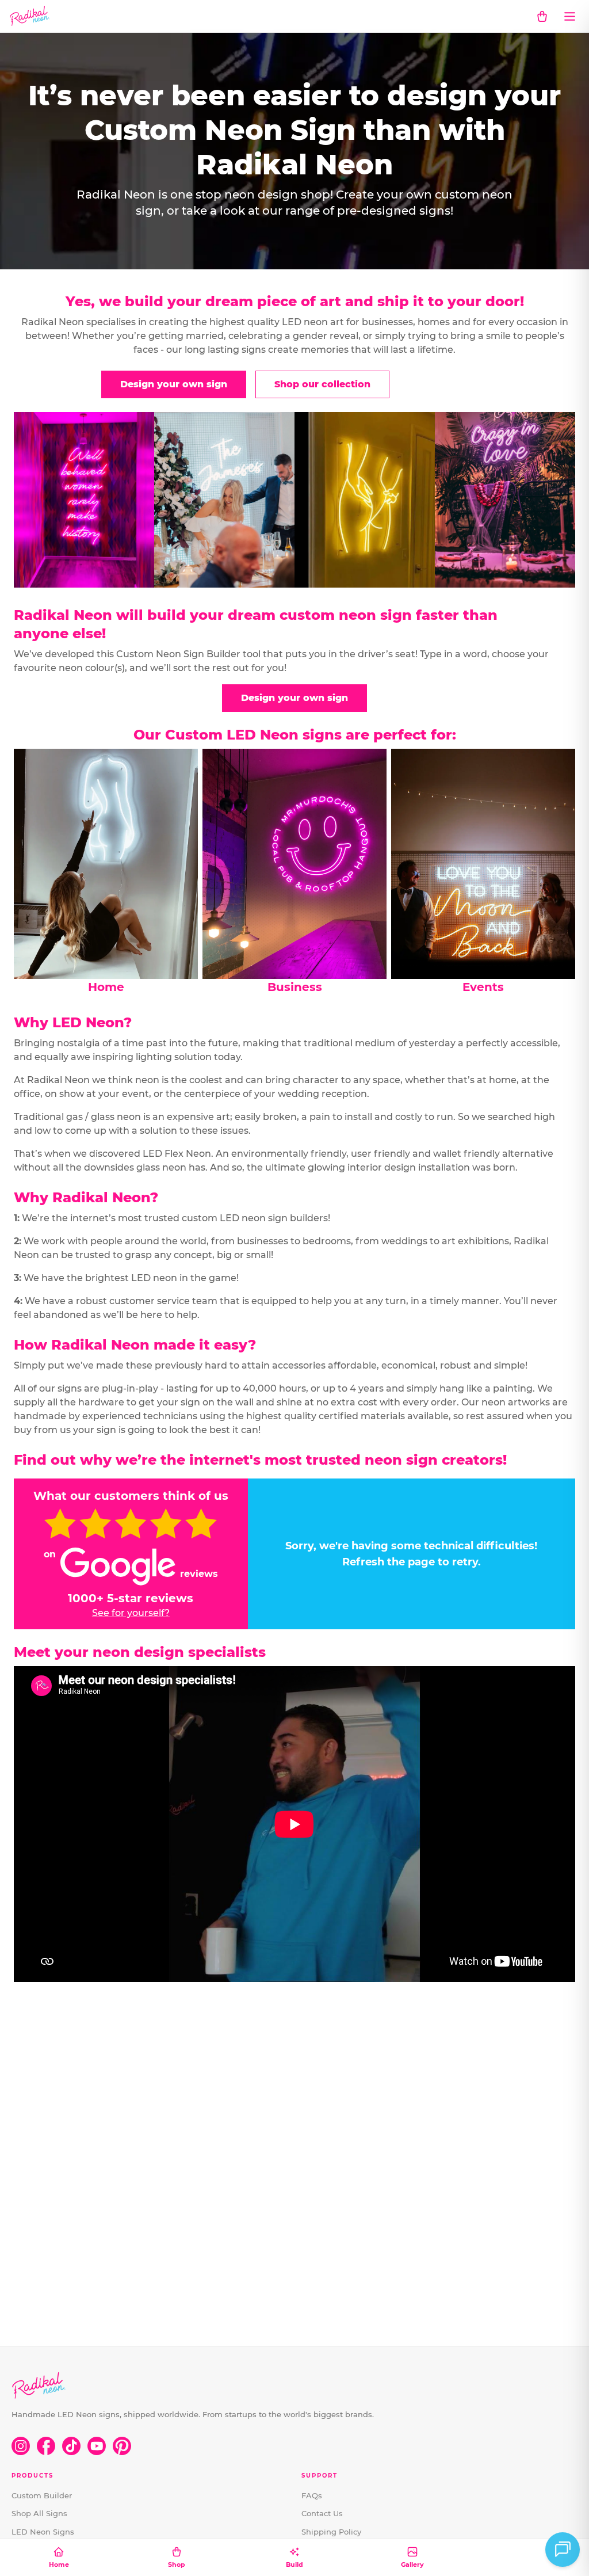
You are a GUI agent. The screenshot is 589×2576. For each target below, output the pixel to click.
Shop (177, 2564)
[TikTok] (71, 2446)
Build (294, 2564)
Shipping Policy (331, 2532)
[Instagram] (21, 2446)
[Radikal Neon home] (30, 16)
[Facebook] (46, 2446)
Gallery (412, 2564)
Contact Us (322, 2513)
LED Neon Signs (43, 2532)
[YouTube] (97, 2446)
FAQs (312, 2495)
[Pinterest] (122, 2446)
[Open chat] (563, 2550)
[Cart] (542, 16)
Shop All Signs (39, 2513)
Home (59, 2564)
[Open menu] (569, 16)
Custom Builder (42, 2495)
